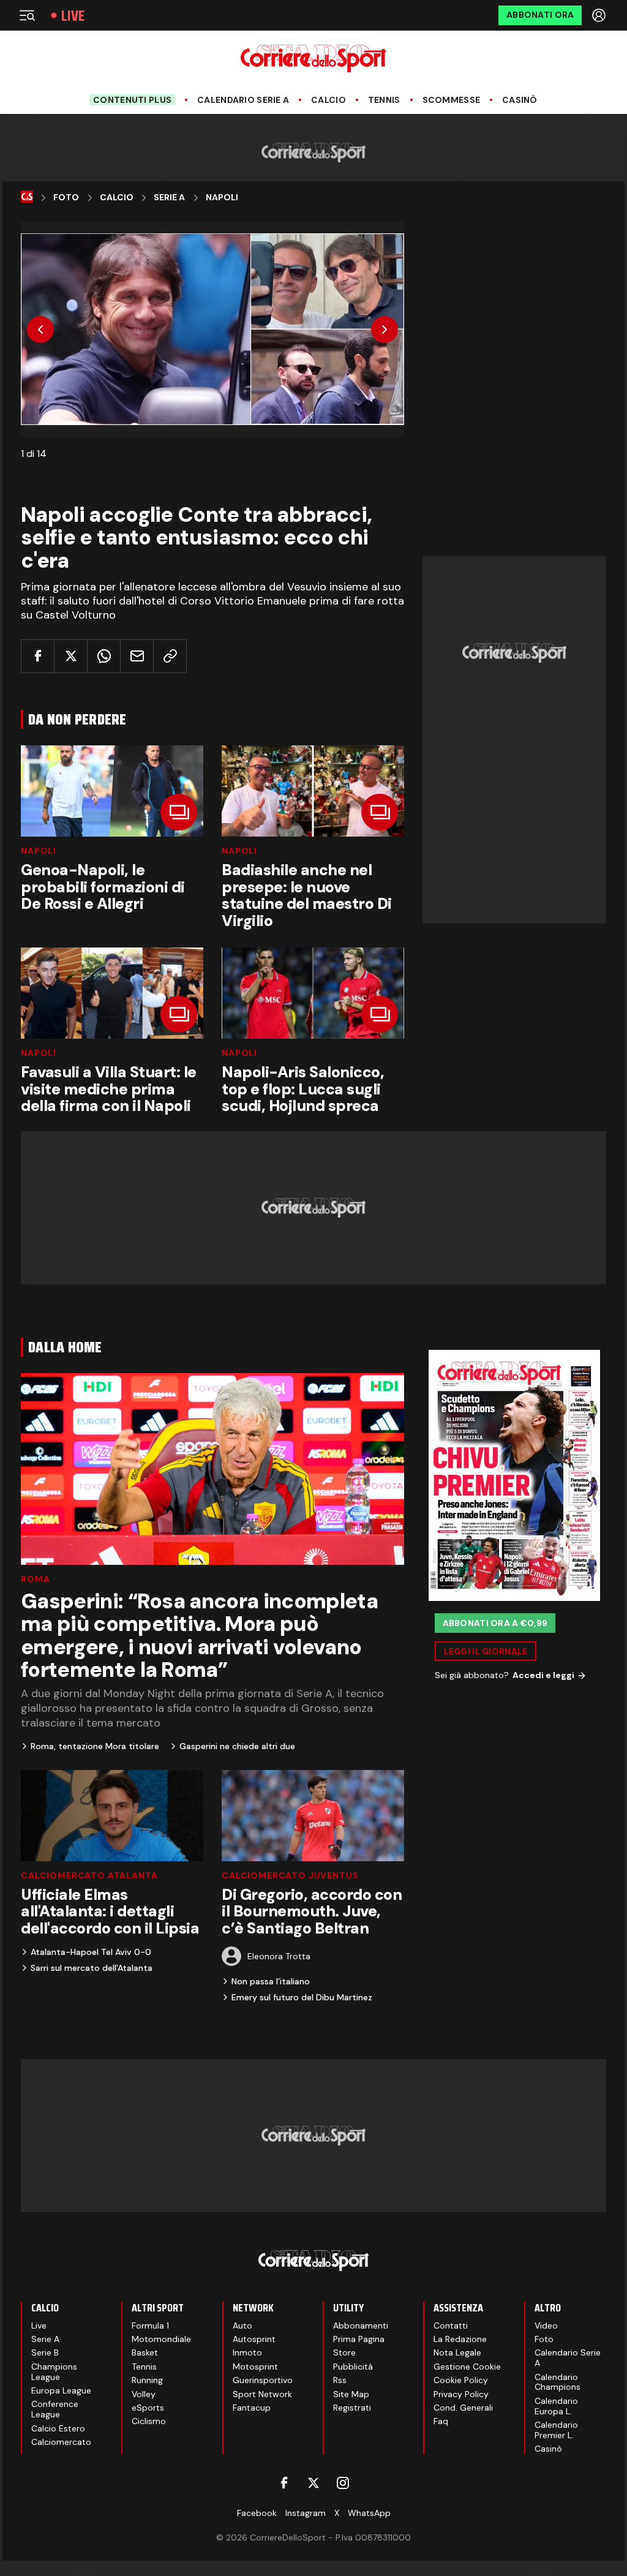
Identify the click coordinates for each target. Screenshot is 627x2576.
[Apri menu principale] (27, 15)
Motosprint (255, 2367)
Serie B (45, 2352)
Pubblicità (353, 2367)
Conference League (55, 2409)
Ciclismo (149, 2421)
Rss (340, 2380)
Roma (35, 1579)
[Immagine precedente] (40, 330)
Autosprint (254, 2339)
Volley (144, 2394)
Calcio (329, 100)
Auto (242, 2326)
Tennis (384, 100)
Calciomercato (61, 2442)
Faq (441, 2421)
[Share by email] (137, 656)
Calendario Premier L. (556, 2430)
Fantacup (252, 2408)
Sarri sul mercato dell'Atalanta (92, 1968)
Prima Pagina (359, 2339)
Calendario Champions (558, 2382)
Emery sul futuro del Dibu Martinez (302, 1997)
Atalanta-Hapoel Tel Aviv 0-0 (91, 1952)
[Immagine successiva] (385, 330)
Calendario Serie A (243, 100)
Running (147, 2380)
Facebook (257, 2513)
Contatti (451, 2326)
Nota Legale (457, 2352)
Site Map (351, 2394)
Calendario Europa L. (556, 2406)
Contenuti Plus (132, 100)
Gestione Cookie (467, 2367)
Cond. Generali (463, 2408)
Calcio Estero (58, 2428)
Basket (145, 2352)
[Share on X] (71, 656)
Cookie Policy (461, 2380)
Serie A (169, 198)
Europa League (61, 2390)
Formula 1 (150, 2326)
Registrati (352, 2408)
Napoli (222, 198)
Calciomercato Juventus (290, 1875)
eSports (148, 2408)
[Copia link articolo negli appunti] (170, 656)
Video (546, 2326)
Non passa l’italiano (271, 1981)
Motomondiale (161, 2339)
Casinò (520, 100)
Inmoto (247, 2352)
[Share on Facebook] (38, 656)
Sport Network (262, 2394)
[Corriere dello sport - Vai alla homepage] (313, 58)
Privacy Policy (461, 2394)
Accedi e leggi (543, 1675)
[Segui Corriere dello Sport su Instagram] (343, 2483)
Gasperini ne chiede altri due (237, 1746)
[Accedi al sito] (600, 15)
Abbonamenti (361, 2326)
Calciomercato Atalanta (89, 1875)
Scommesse (452, 100)
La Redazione (460, 2339)
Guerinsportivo (263, 2380)
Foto (66, 198)
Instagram (306, 2513)
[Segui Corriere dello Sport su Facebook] (284, 2483)
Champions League (54, 2372)
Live (73, 16)
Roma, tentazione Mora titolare (95, 1746)
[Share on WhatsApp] (104, 656)
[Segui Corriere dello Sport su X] (313, 2483)
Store (344, 2352)
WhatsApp (369, 2513)
